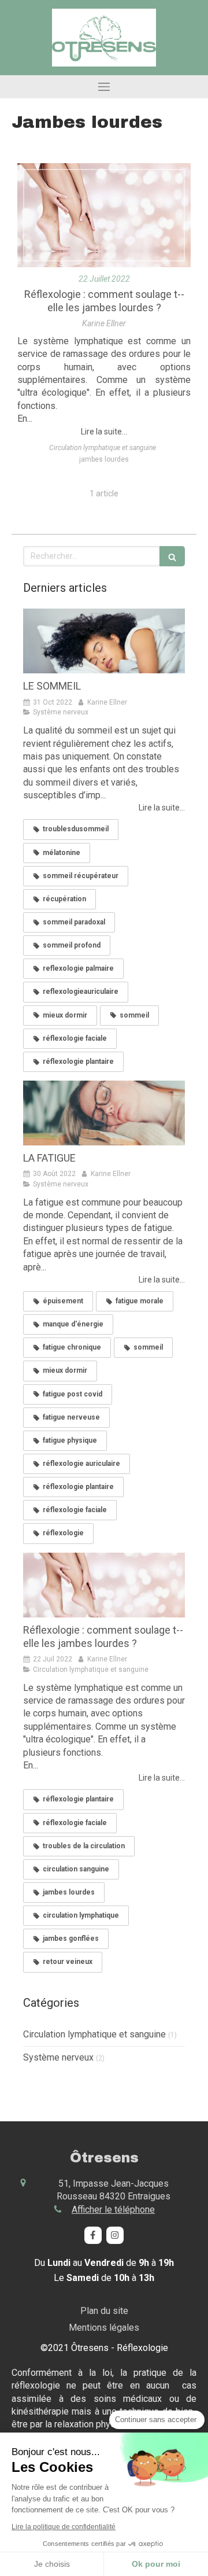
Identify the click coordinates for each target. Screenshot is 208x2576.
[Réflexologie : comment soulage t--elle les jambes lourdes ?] (104, 215)
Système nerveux (58, 2057)
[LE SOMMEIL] (104, 641)
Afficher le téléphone (113, 2210)
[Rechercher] (172, 556)
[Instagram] (115, 2235)
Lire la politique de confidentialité (64, 2527)
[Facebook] (93, 2235)
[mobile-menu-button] (104, 87)
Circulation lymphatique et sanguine (94, 2034)
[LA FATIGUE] (104, 1113)
